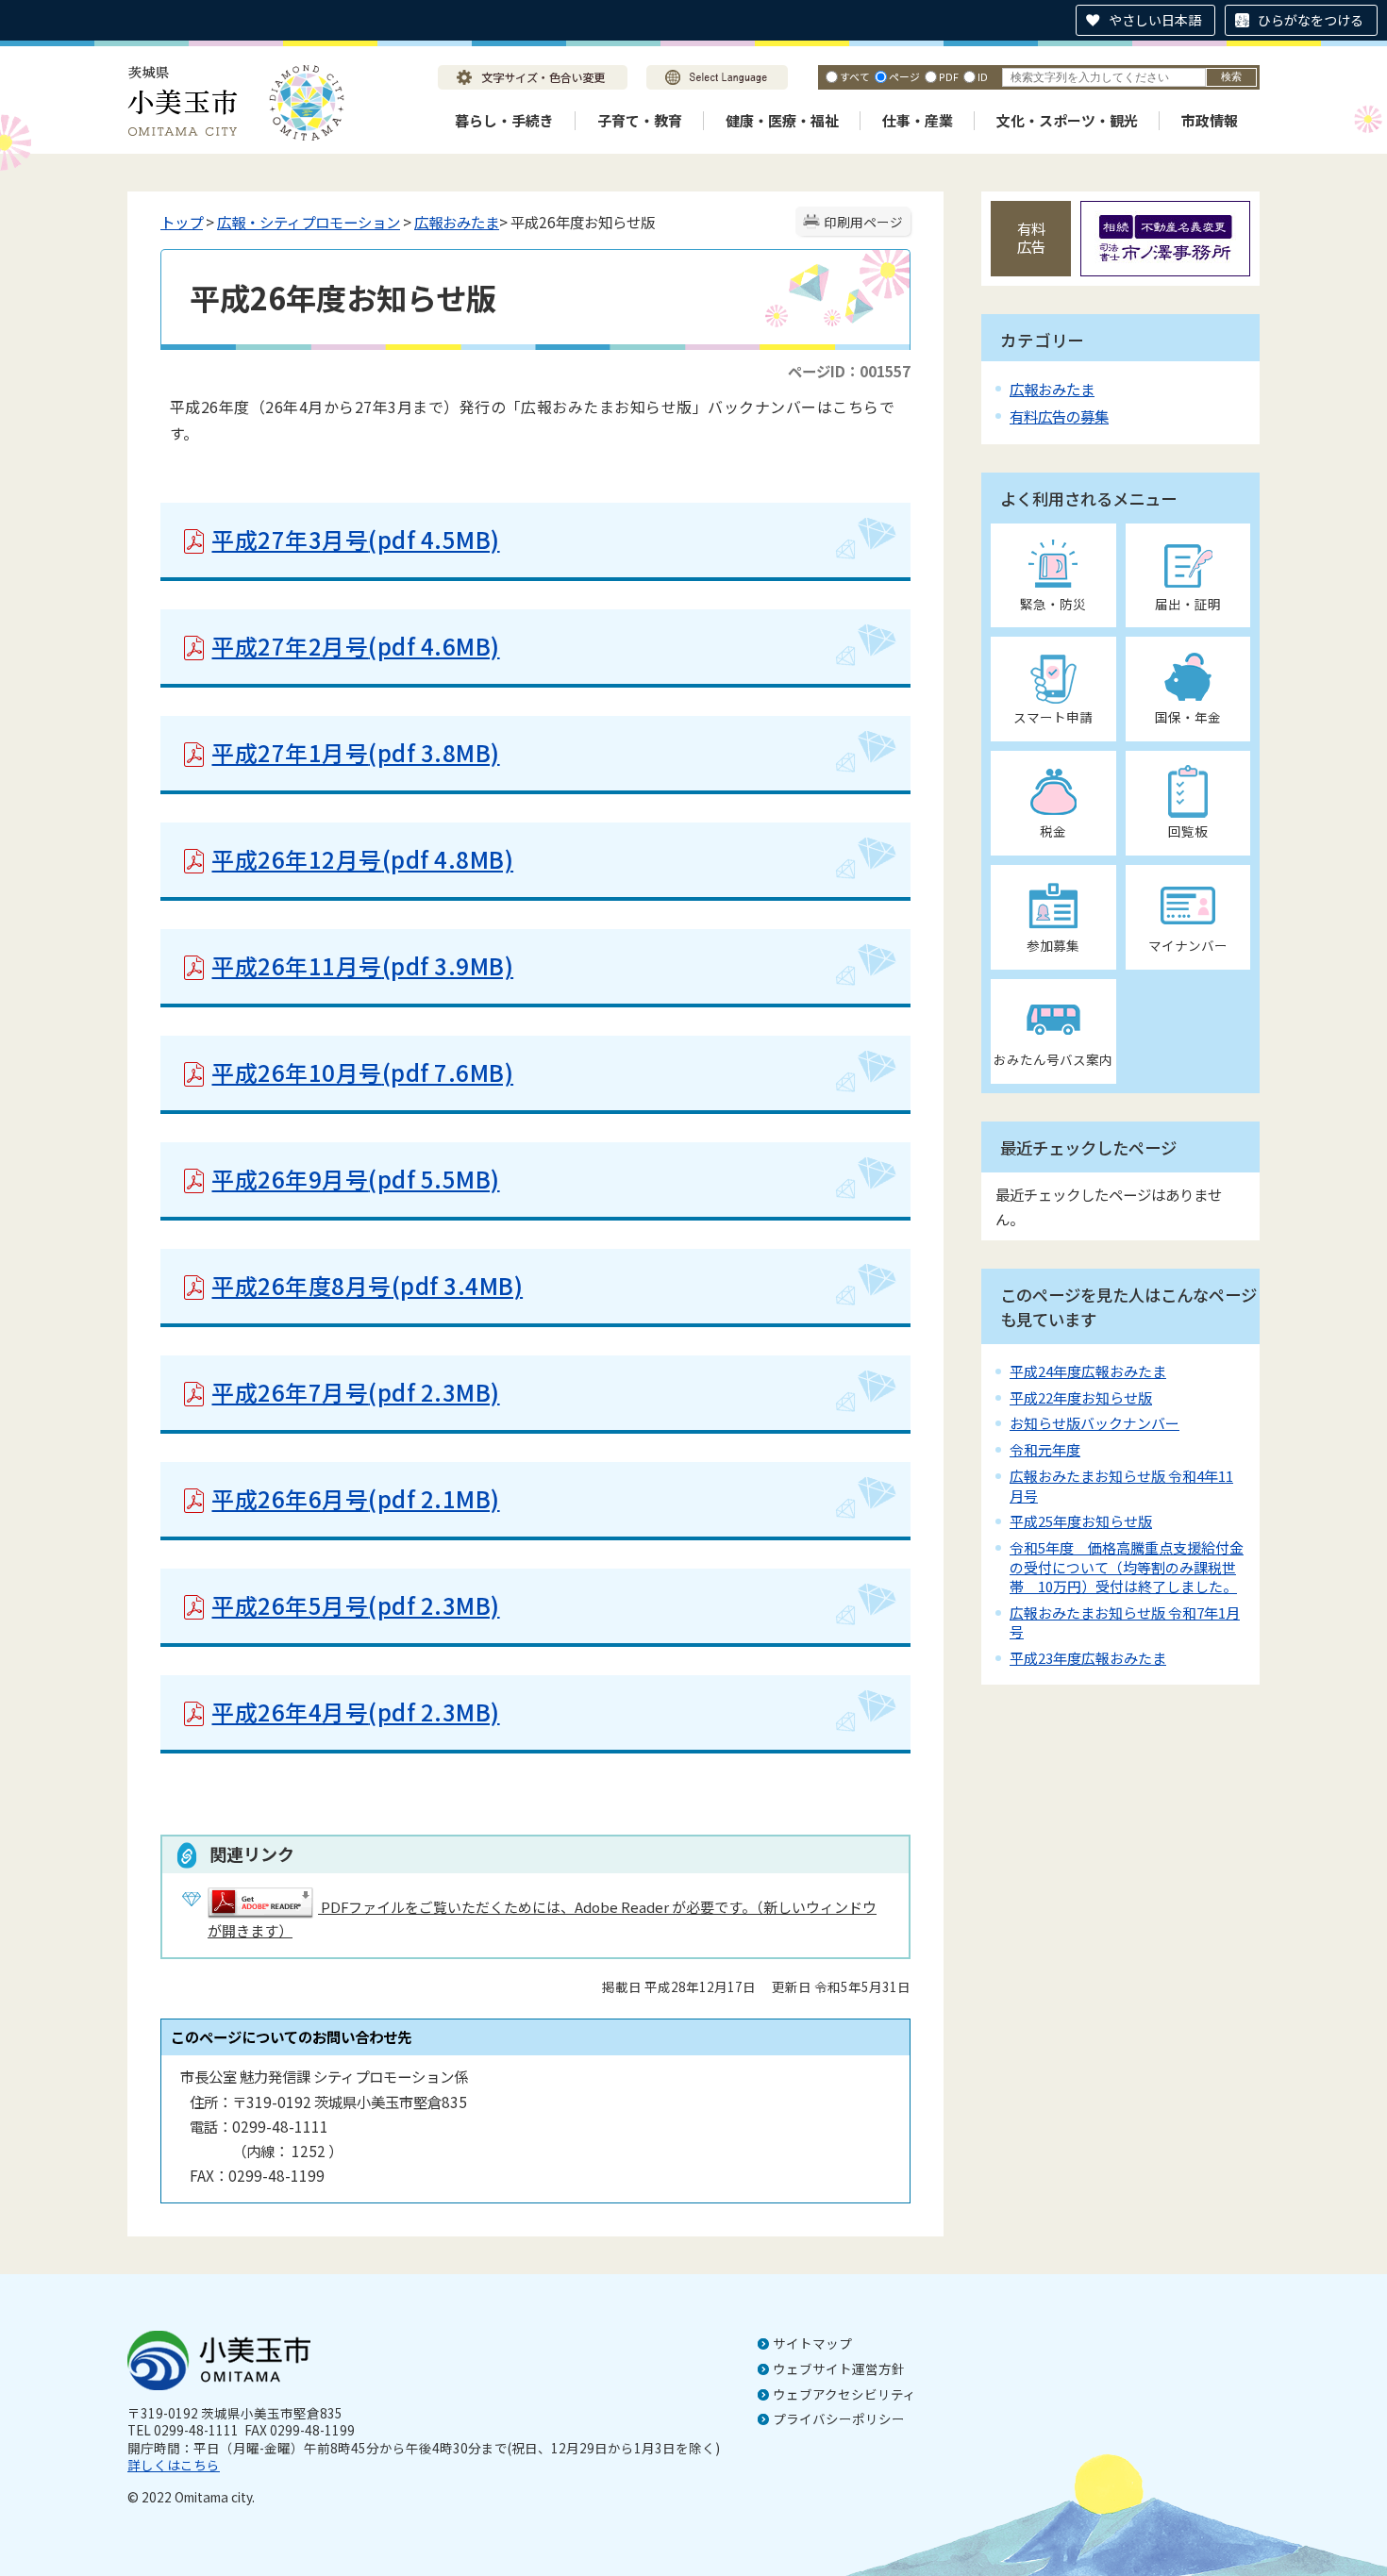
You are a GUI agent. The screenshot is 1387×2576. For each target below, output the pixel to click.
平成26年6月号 (355, 1498)
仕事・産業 (918, 120)
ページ (904, 76)
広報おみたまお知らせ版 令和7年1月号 (1125, 1622)
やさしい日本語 (1155, 20)
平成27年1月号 (355, 752)
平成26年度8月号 (367, 1285)
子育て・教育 (640, 120)
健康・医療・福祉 (782, 120)
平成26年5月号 (355, 1605)
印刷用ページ (863, 222)
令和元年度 (1045, 1449)
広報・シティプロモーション (309, 222)
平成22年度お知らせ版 (1081, 1397)
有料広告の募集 (1059, 416)
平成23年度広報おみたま (1088, 1658)
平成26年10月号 (362, 1072)
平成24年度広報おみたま (1088, 1371)
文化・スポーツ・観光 (1067, 120)
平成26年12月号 (362, 859)
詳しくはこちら (174, 2465)
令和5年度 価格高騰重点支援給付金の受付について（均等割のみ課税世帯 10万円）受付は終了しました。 (1127, 1567)
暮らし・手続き (504, 120)
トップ (182, 222)
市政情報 (1210, 120)
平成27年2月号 (355, 646)
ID (983, 76)
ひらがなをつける (1311, 20)
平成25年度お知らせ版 (1081, 1521)
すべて (855, 76)
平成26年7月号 (355, 1392)
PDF (949, 76)
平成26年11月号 (362, 965)
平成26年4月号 (355, 1712)
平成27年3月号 (355, 539)
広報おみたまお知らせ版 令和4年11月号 (1121, 1485)
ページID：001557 (849, 371)
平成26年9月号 (355, 1179)
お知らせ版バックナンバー (1095, 1423)
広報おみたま (457, 222)
